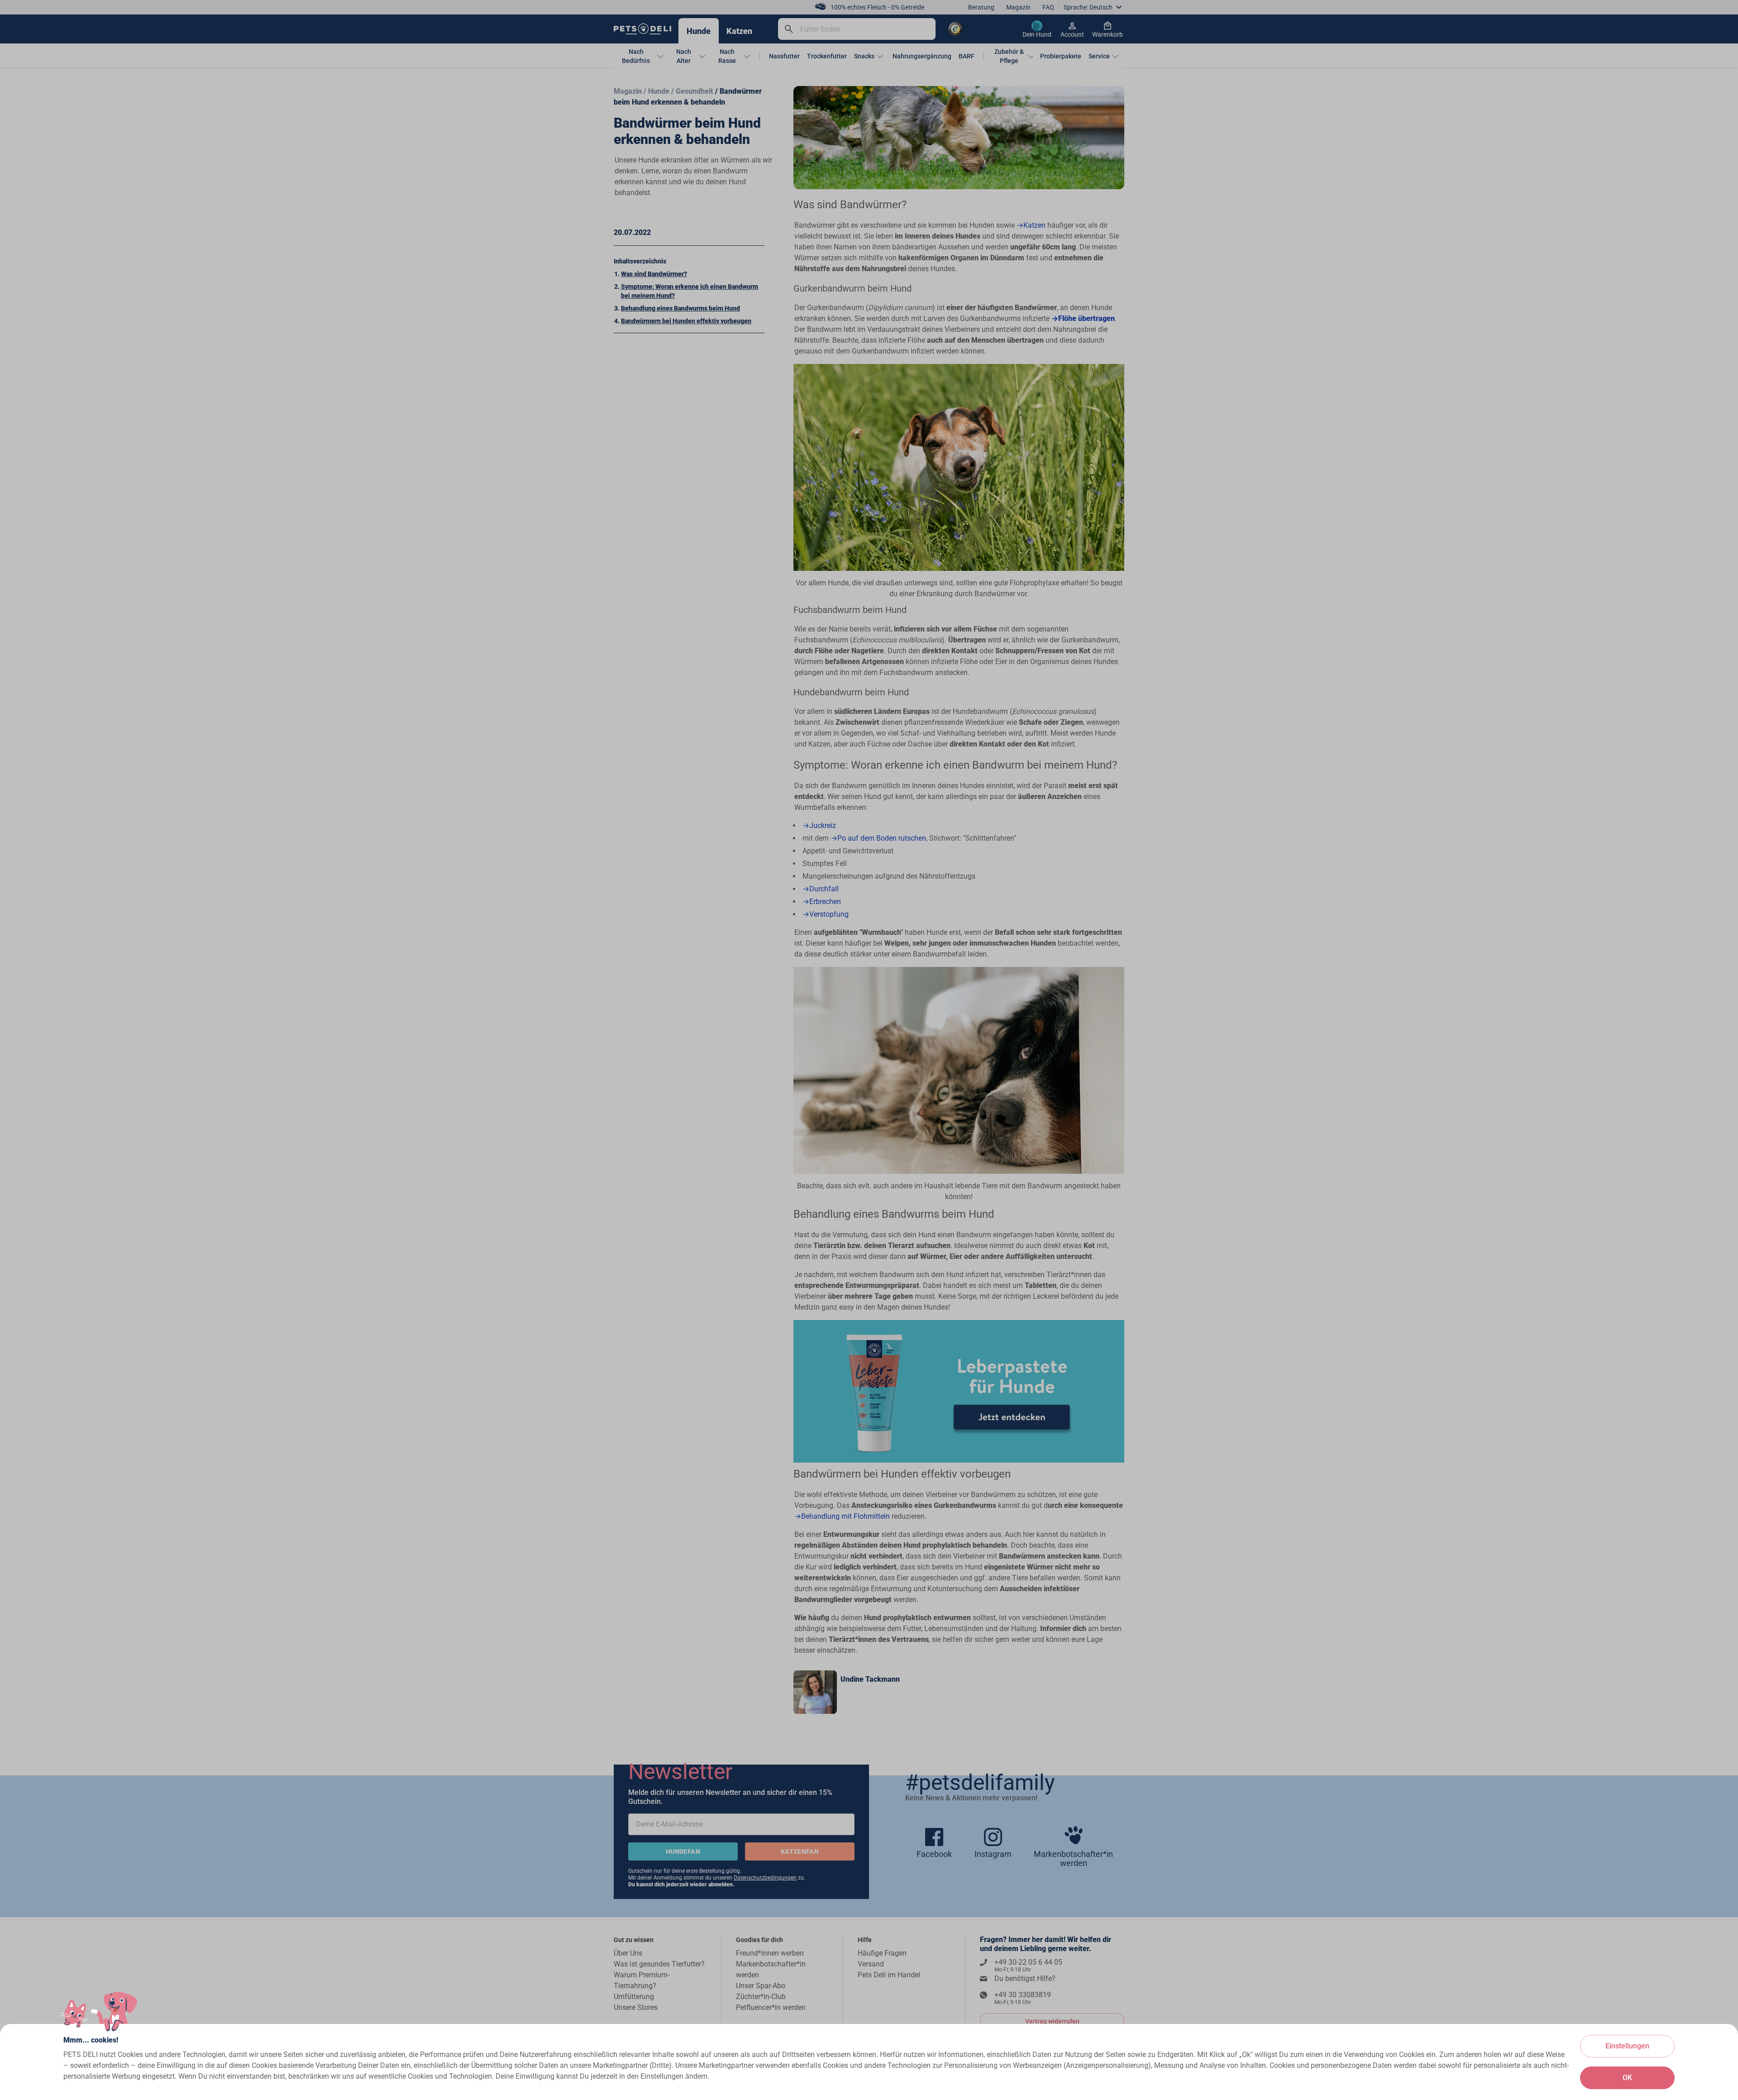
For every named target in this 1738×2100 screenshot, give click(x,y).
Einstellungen (1627, 2046)
